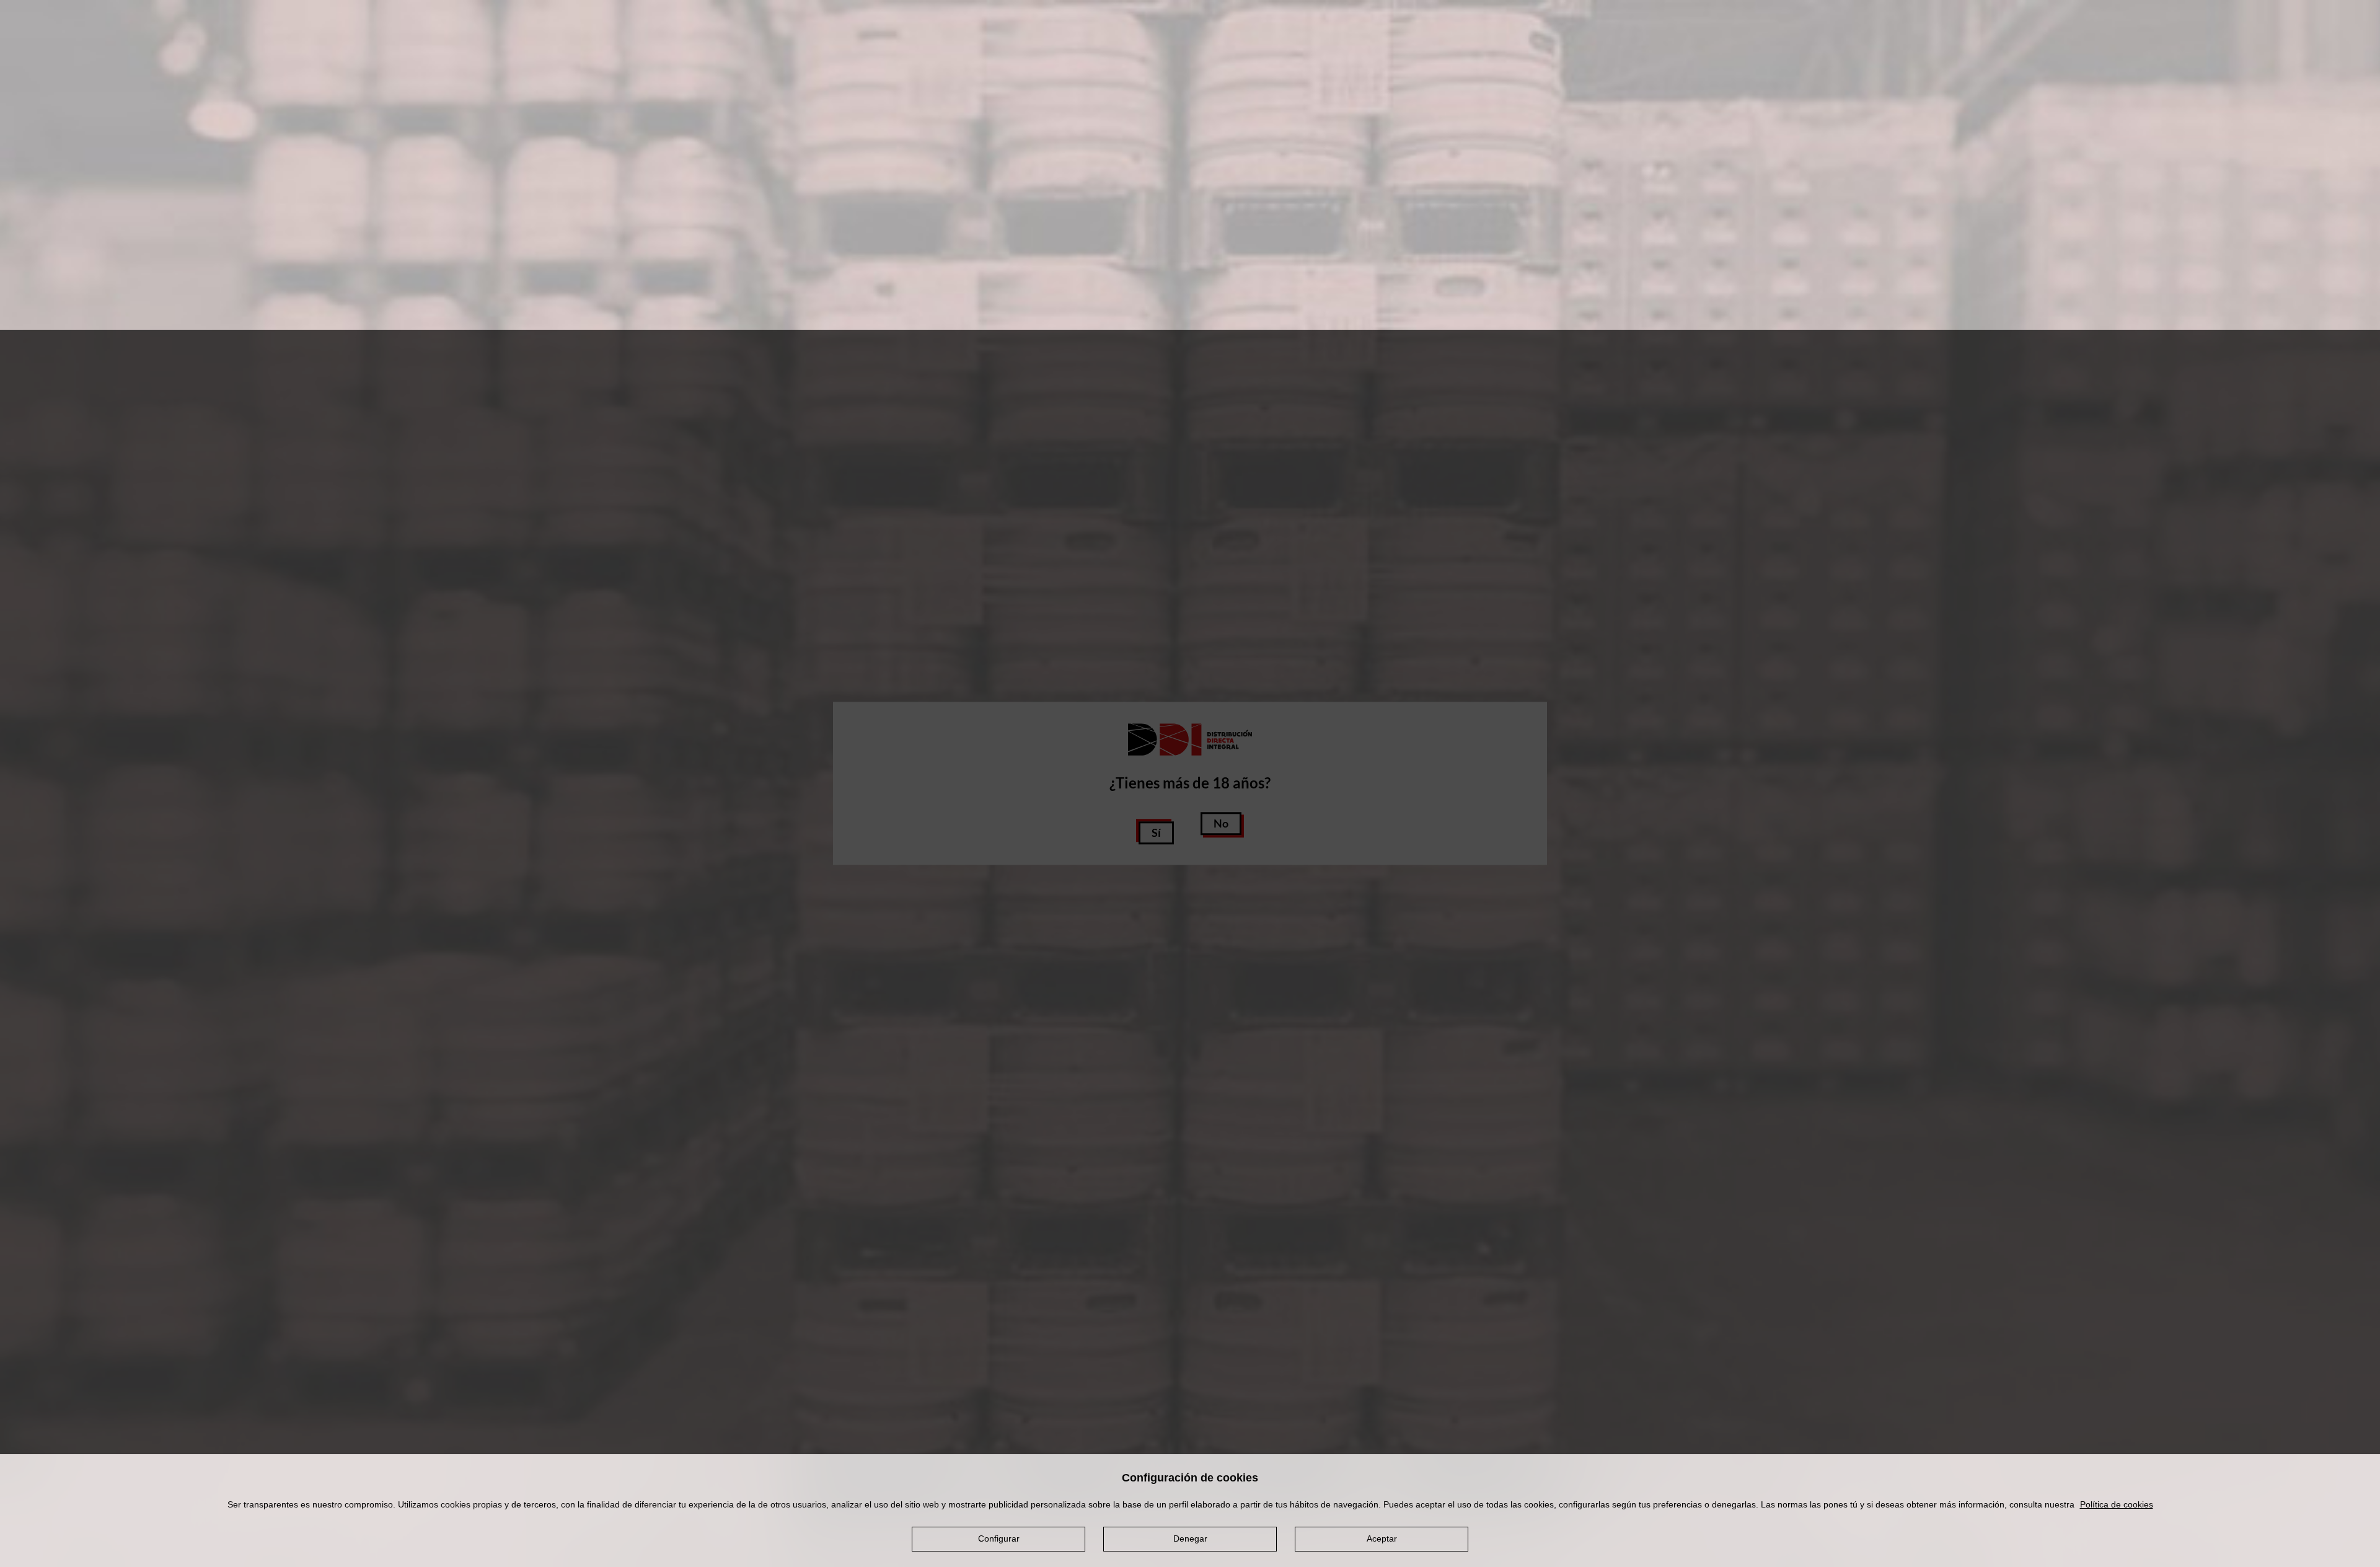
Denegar (1190, 1538)
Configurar (999, 1538)
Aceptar (1382, 1538)
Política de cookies (2117, 1504)
